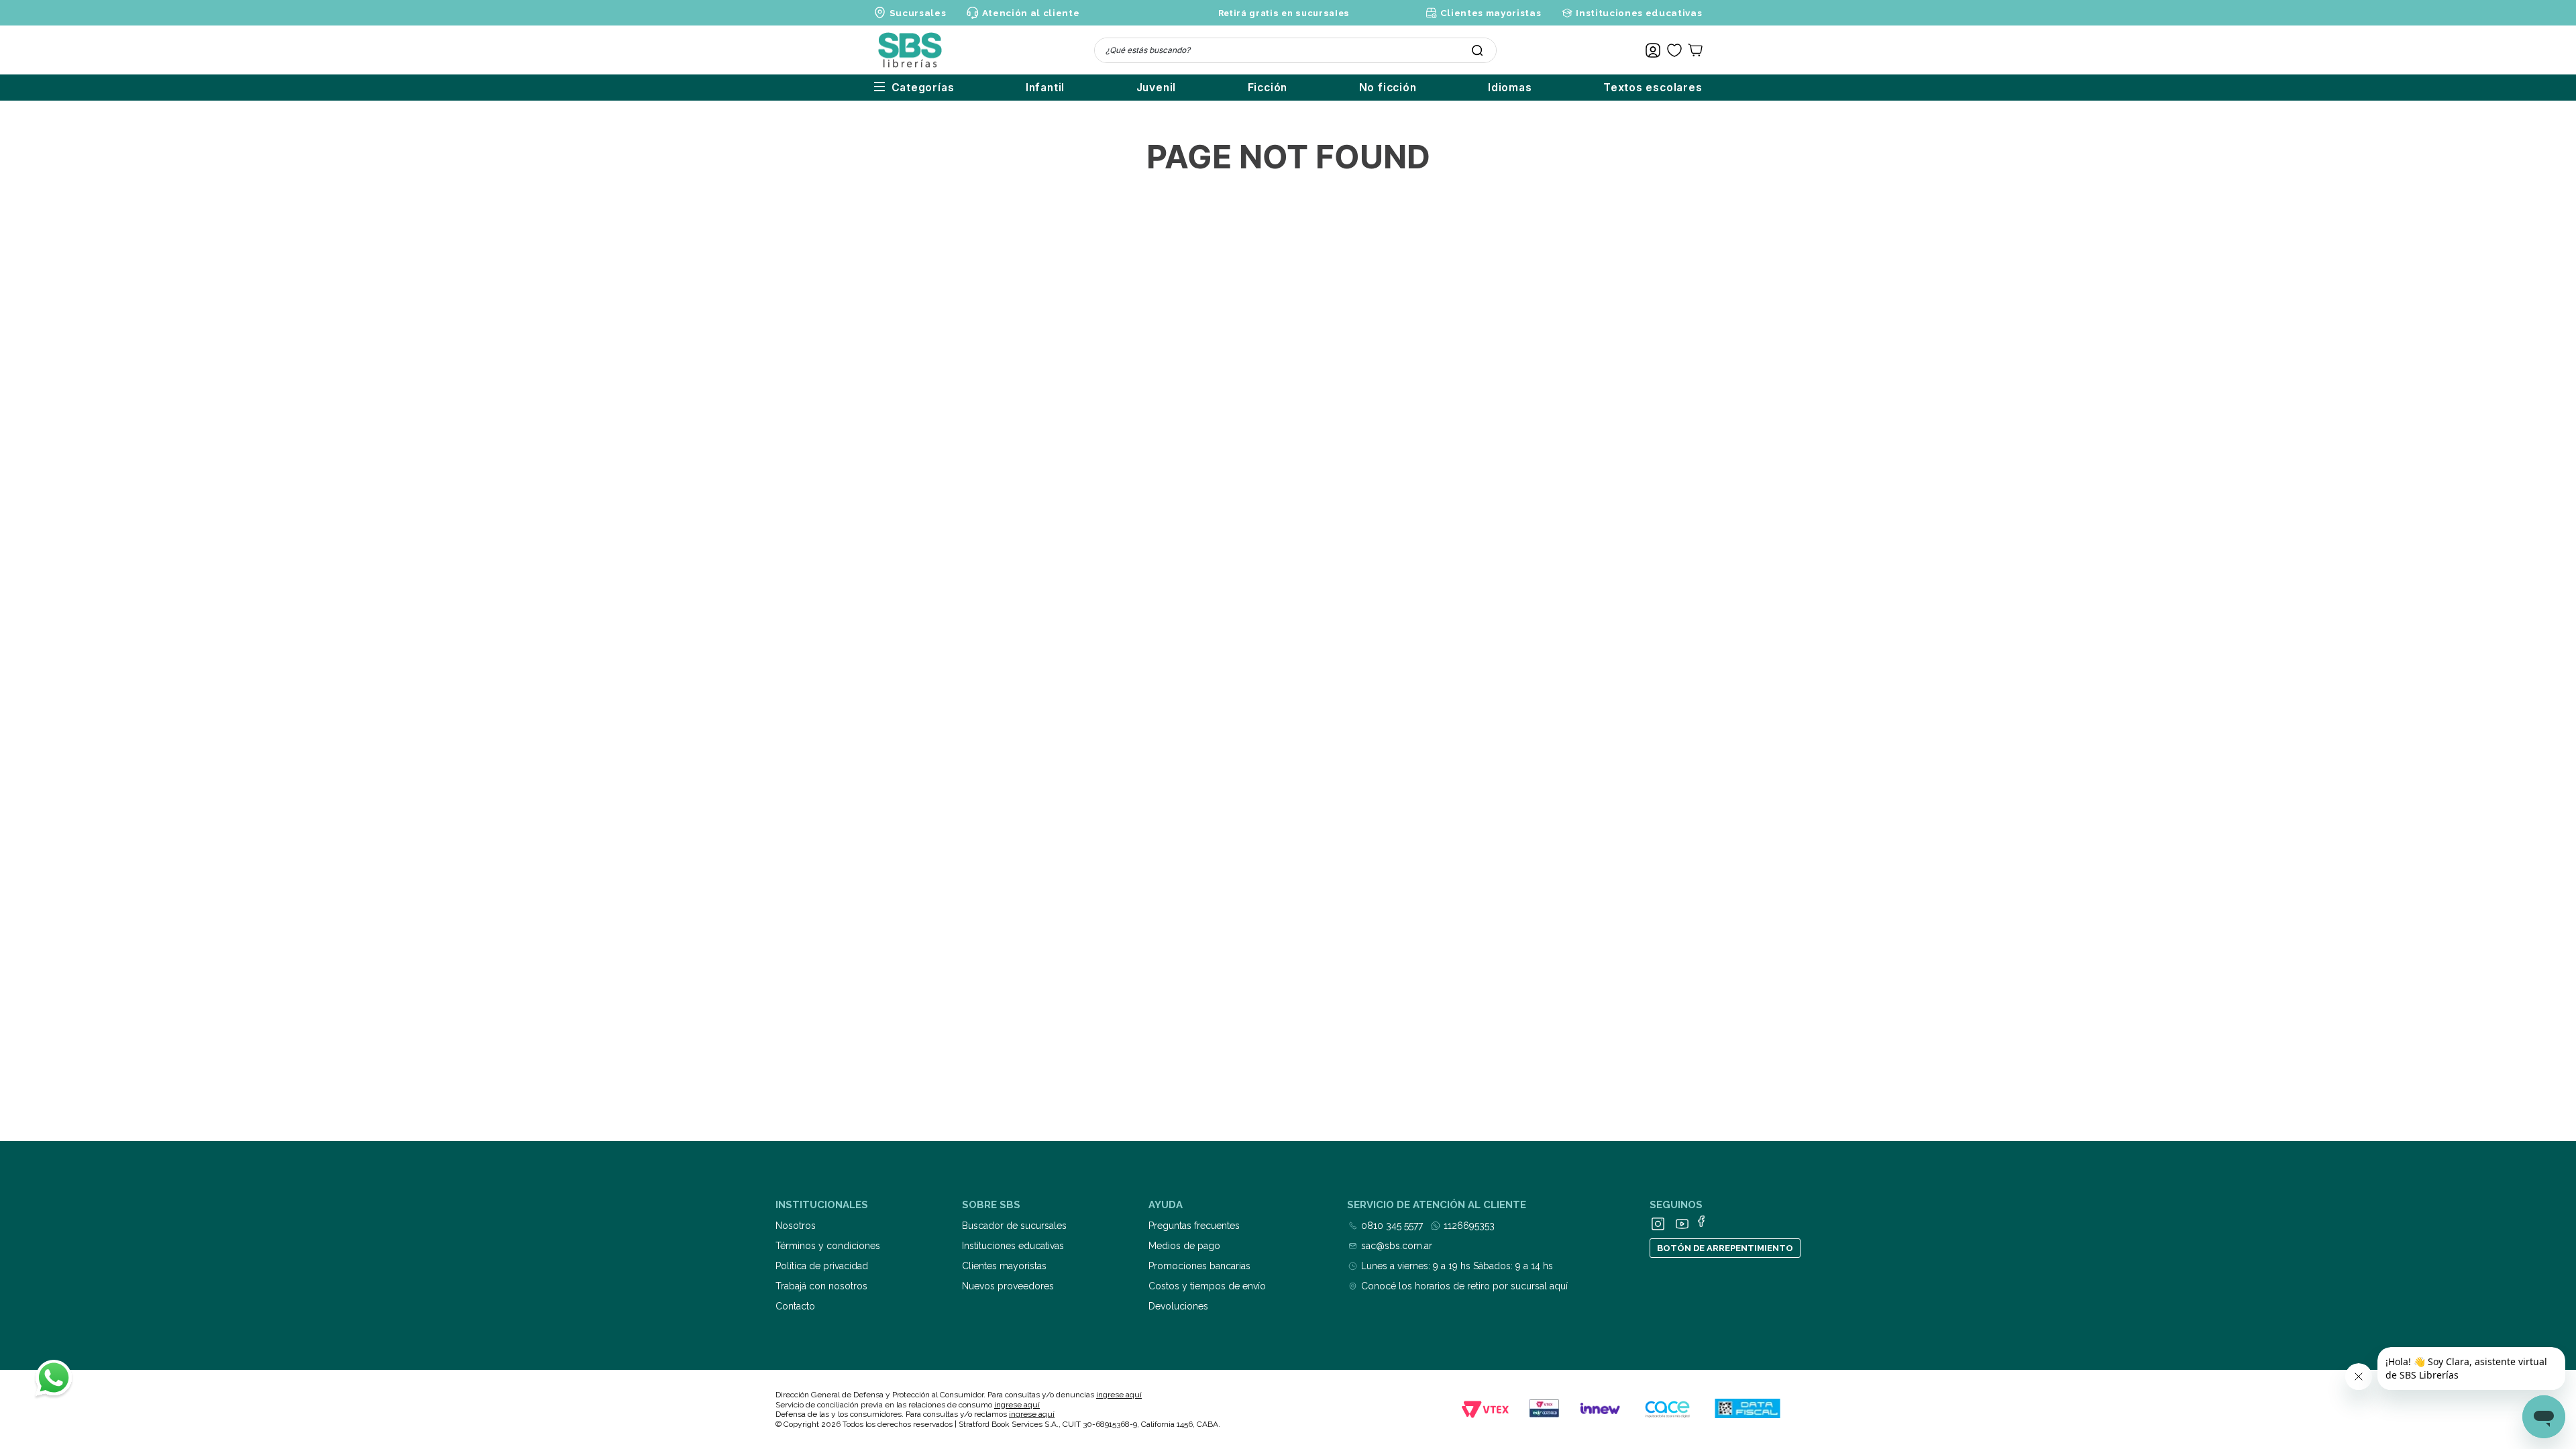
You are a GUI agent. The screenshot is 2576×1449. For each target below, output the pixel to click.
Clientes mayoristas (1491, 13)
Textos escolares (1653, 88)
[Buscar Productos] (1477, 50)
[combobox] (1295, 50)
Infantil (1045, 88)
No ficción (1388, 88)
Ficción (1268, 88)
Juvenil (1157, 88)
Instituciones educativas (1639, 13)
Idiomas (1510, 88)
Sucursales (918, 13)
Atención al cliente (1031, 13)
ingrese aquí (1119, 1395)
